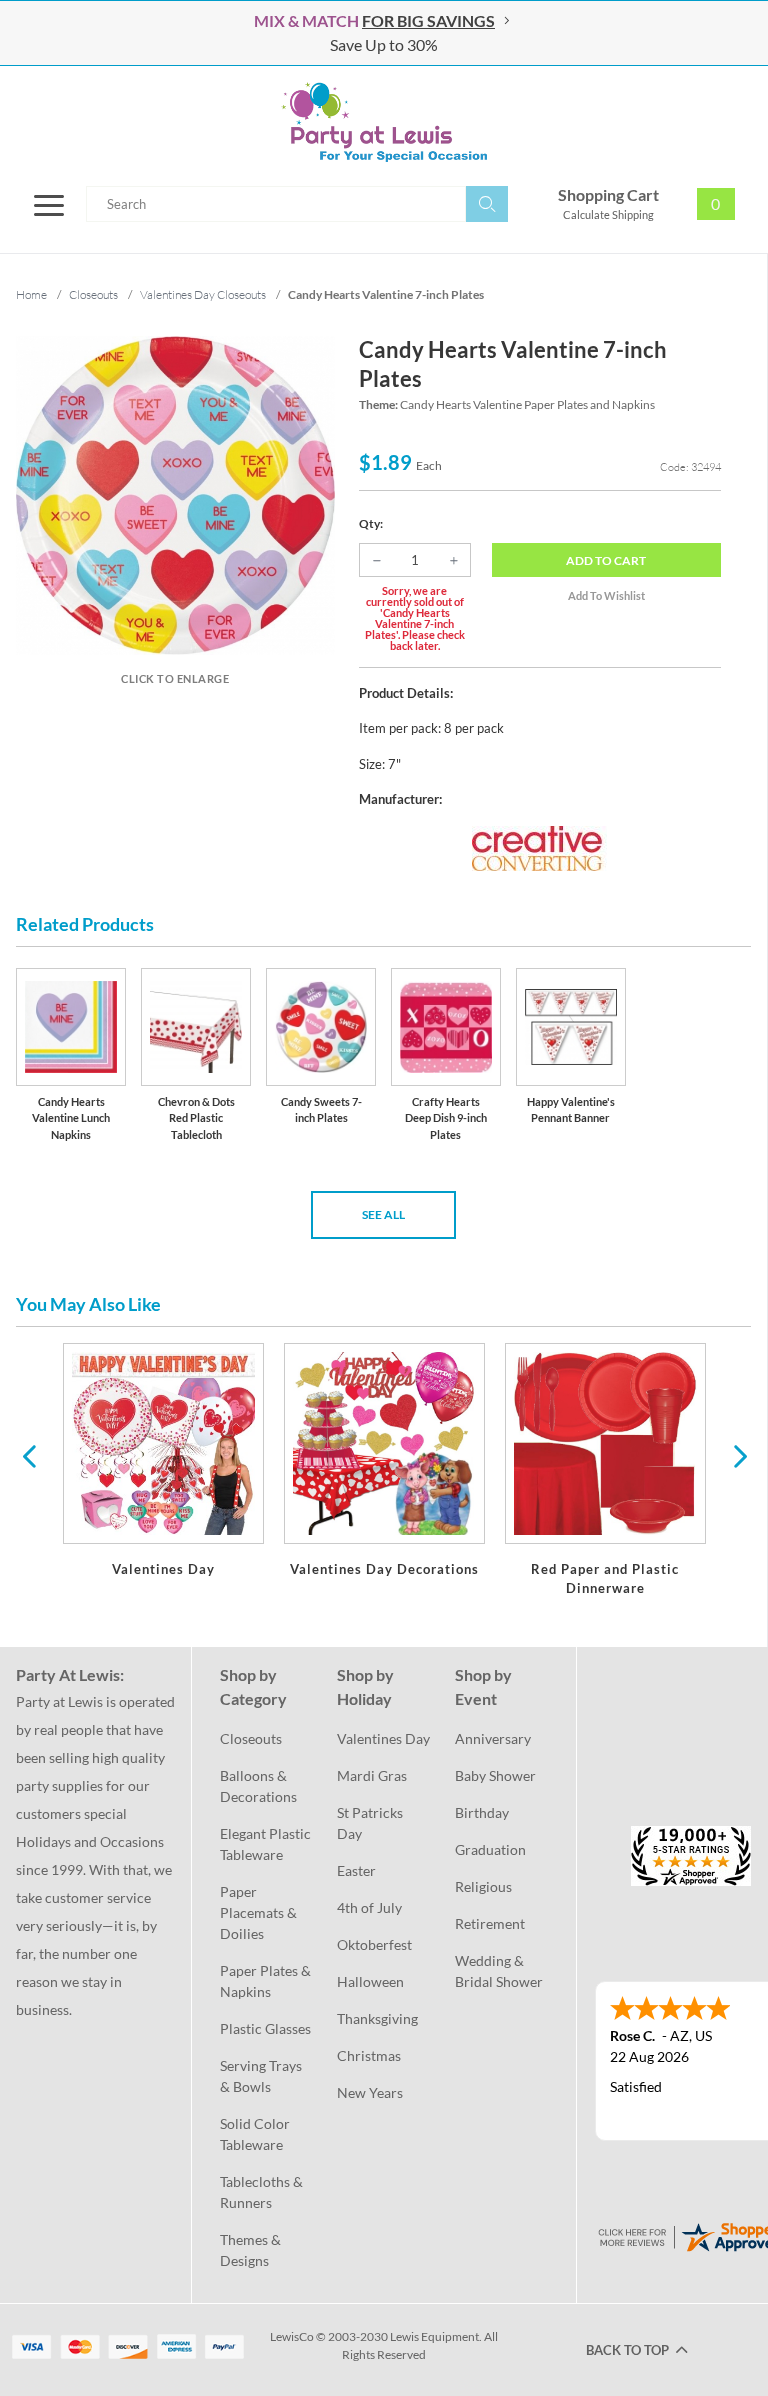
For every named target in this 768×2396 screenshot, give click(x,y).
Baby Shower (495, 1775)
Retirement (490, 1923)
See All (383, 1214)
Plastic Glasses (265, 2028)
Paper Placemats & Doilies (260, 1912)
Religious (483, 1886)
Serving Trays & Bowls (262, 2076)
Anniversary (493, 1738)
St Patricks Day (371, 1823)
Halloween (370, 1981)
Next (738, 1455)
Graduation (490, 1849)
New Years (370, 2092)
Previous (29, 1455)
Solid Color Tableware (256, 2134)
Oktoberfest (374, 1944)
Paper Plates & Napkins (266, 1981)
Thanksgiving (377, 2018)
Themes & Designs (252, 2250)
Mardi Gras (372, 1775)
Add (606, 560)
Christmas (369, 2055)
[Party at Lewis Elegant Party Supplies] (384, 122)
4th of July (369, 1907)
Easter (356, 1870)
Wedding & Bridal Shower (499, 1971)
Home (31, 294)
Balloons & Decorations (258, 1786)
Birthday (482, 1812)
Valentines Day (383, 1738)
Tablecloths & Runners (263, 2192)
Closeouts (251, 1738)
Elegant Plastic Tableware (266, 1844)
